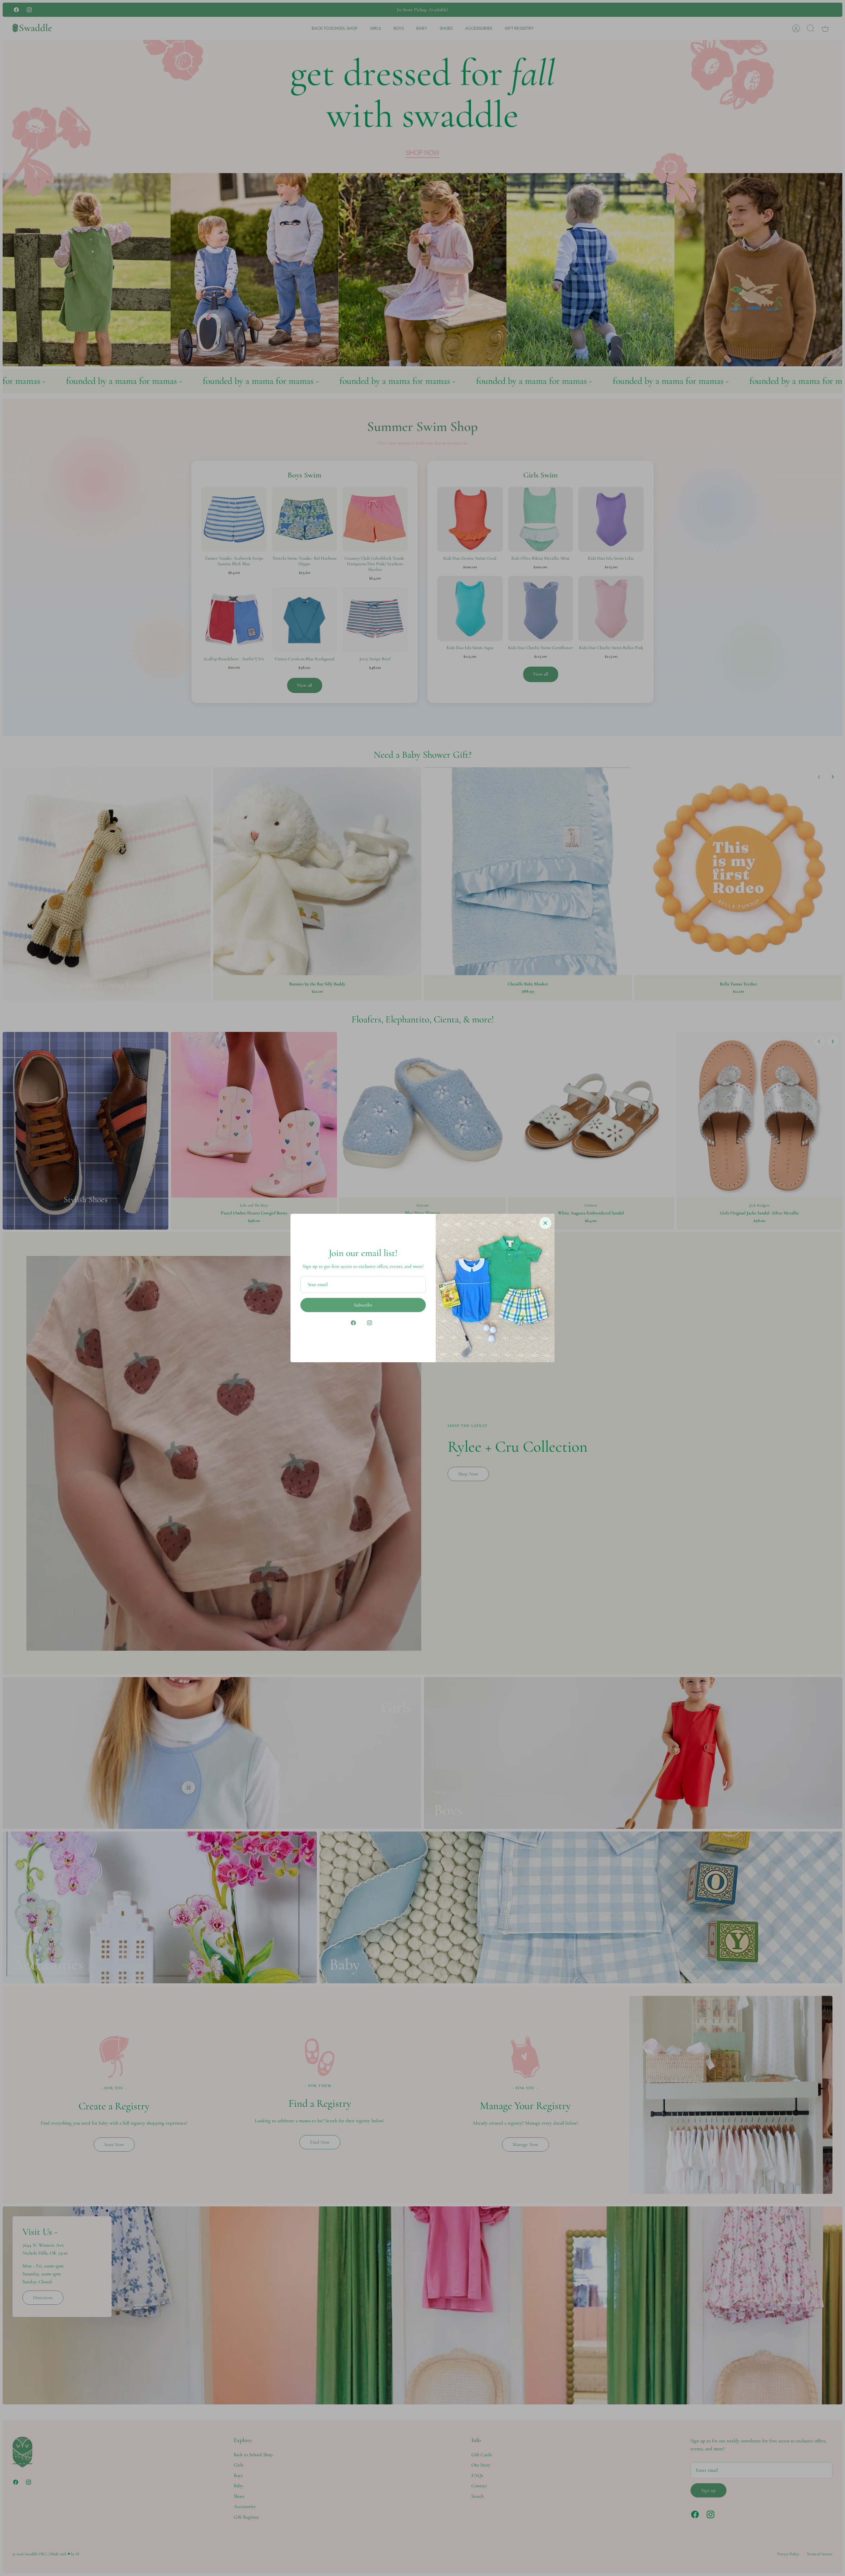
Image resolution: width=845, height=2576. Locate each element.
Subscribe (363, 1305)
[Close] (545, 1223)
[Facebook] (353, 1323)
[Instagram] (370, 1323)
